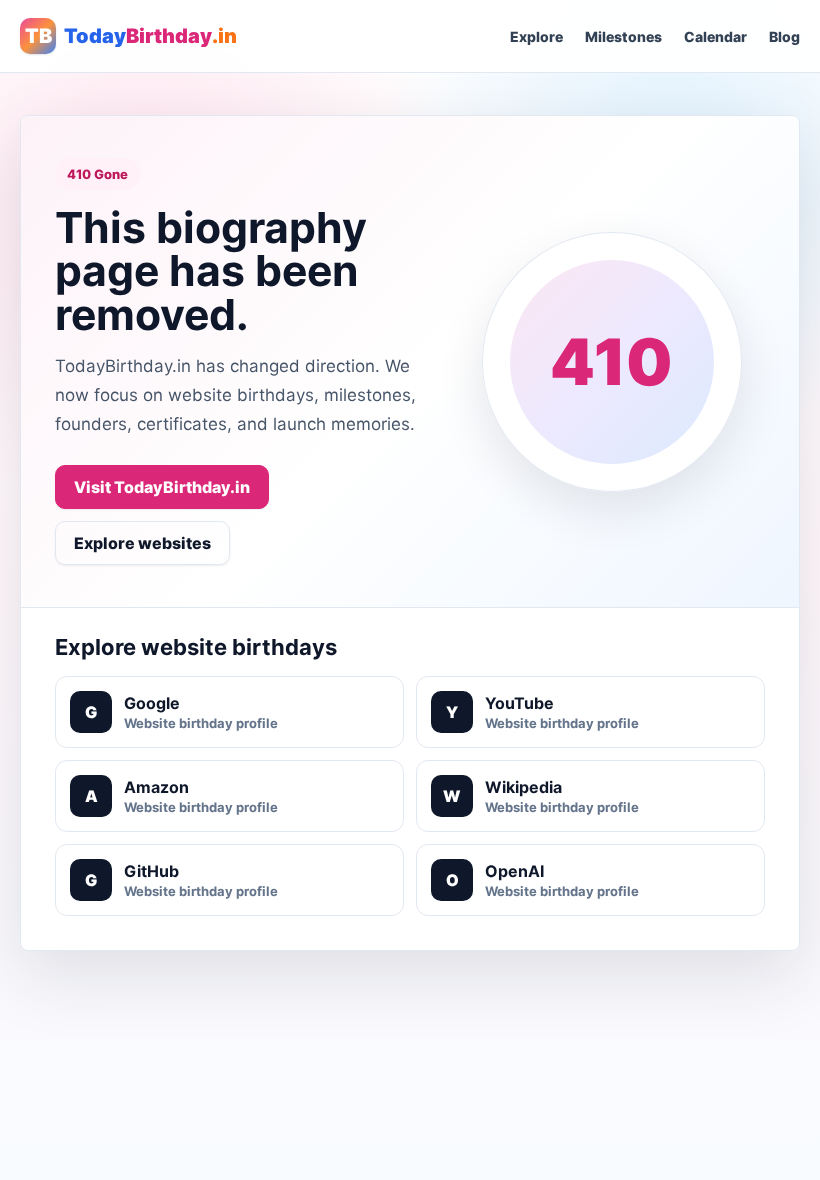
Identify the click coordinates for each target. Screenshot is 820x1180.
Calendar (715, 36)
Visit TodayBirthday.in (162, 487)
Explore (536, 36)
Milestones (623, 36)
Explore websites (142, 543)
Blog (784, 36)
